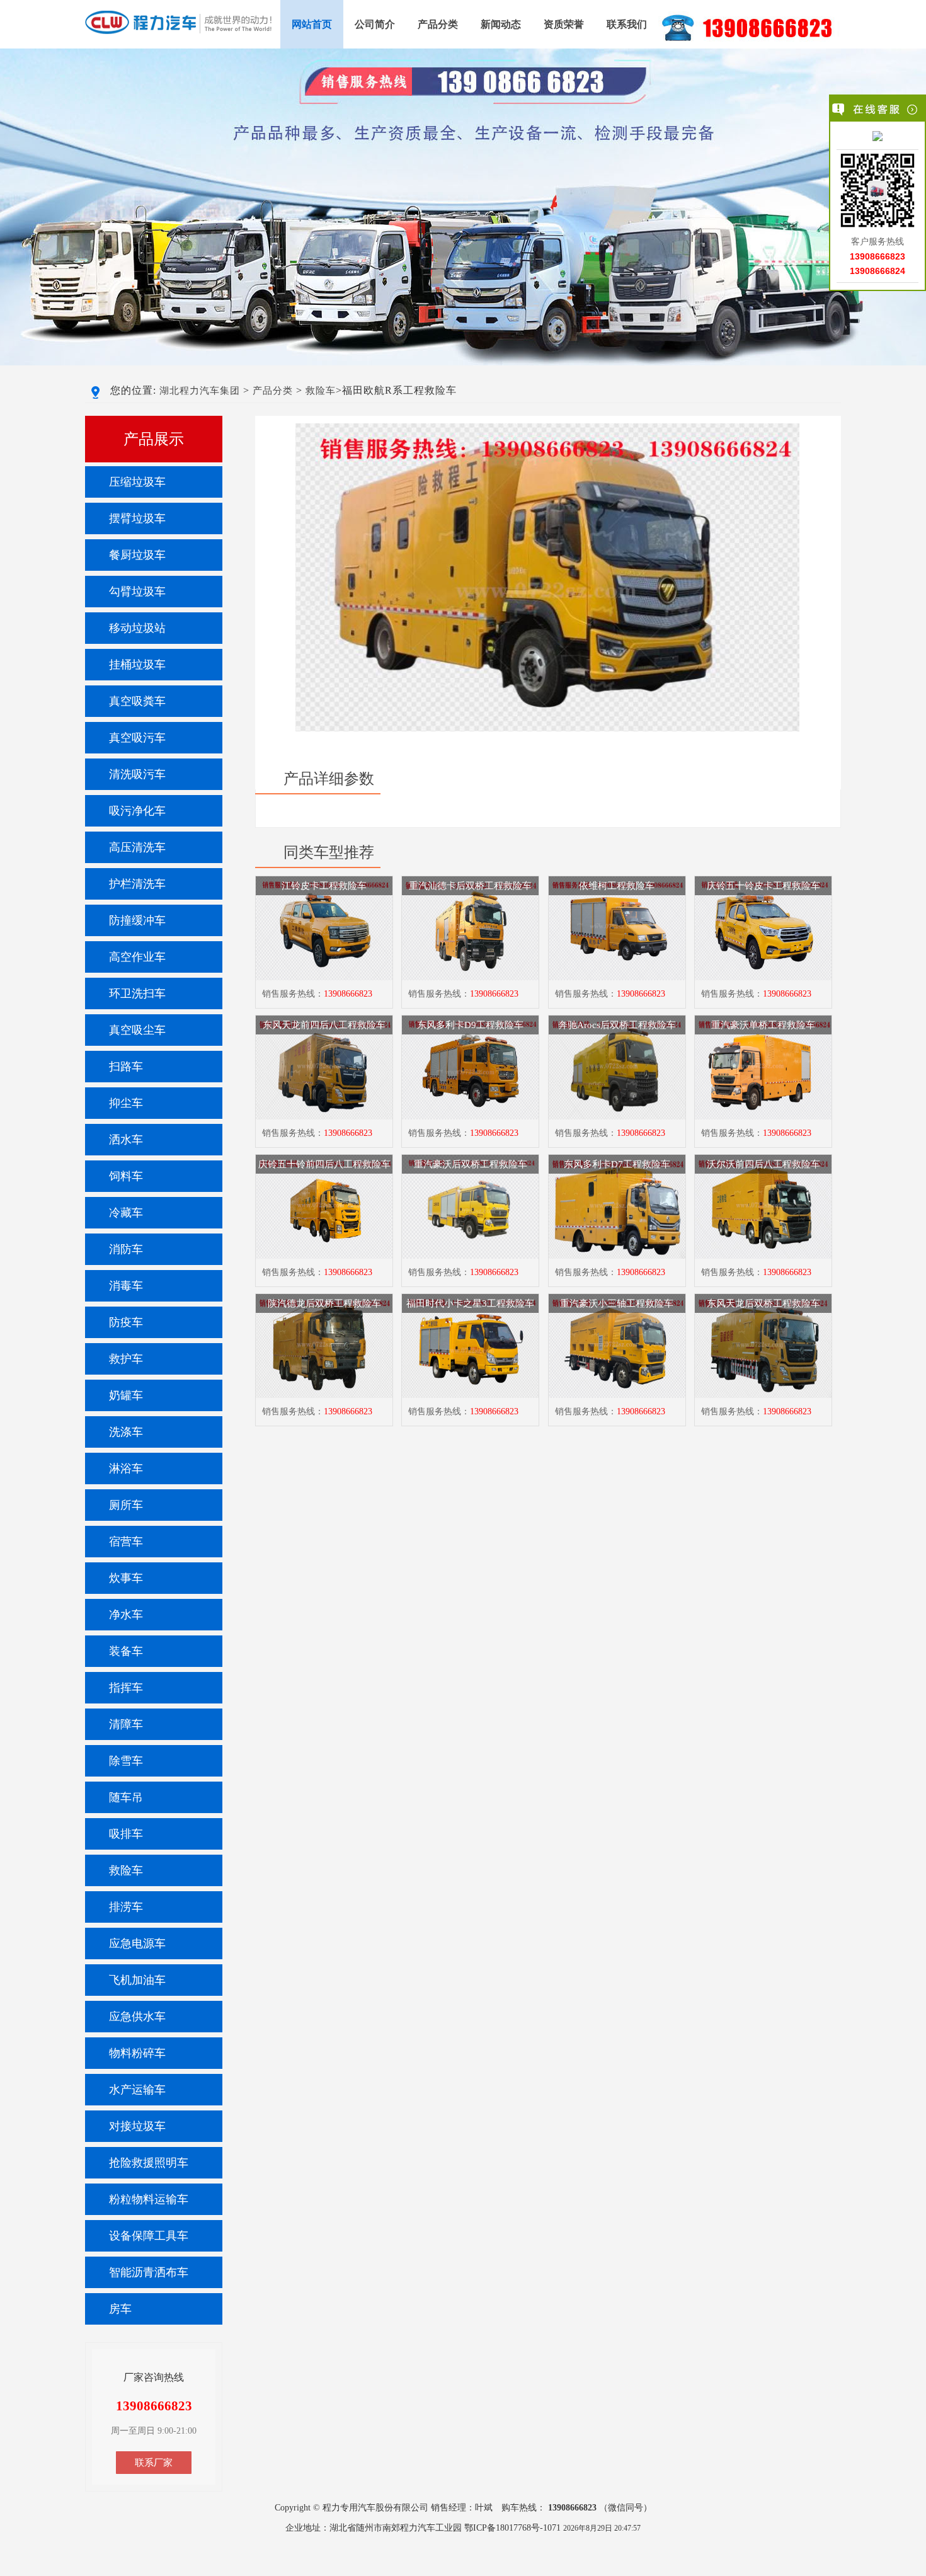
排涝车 (126, 1907)
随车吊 (126, 1797)
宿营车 (126, 1542)
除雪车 (126, 1761)
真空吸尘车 (137, 1030)
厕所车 (126, 1505)
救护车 (126, 1359)
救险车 (321, 391)
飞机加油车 (137, 1980)
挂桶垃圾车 (137, 665)
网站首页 (312, 24)
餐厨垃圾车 (137, 555)
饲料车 (126, 1176)
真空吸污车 (137, 738)
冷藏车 (126, 1213)
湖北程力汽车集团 (200, 391)
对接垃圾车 (137, 2126)
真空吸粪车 (137, 701)
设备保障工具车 (149, 2236)
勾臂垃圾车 (137, 592)
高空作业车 (137, 957)
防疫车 (126, 1322)
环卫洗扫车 (137, 993)
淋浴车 (126, 1468)
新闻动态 (501, 24)
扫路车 (126, 1067)
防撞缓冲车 (137, 920)
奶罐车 (126, 1395)
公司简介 (375, 24)
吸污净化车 (137, 811)
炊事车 (126, 1578)
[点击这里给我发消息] (877, 137)
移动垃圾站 (137, 628)
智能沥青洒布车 (149, 2272)
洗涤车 (126, 1432)
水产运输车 (137, 2090)
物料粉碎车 (137, 2053)
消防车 (126, 1249)
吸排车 (126, 1834)
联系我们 (627, 24)
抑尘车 (126, 1103)
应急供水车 (137, 2017)
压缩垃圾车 (137, 482)
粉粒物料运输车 (149, 2199)
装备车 (126, 1651)
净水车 (126, 1615)
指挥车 (126, 1688)
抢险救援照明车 (149, 2163)
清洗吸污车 (137, 774)
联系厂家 (154, 2463)
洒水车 (126, 1140)
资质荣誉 (564, 24)
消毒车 (126, 1286)
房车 (120, 2309)
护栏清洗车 (137, 884)
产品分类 (438, 24)
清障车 (126, 1724)
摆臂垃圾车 (137, 518)
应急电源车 (137, 1943)
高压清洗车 (137, 847)
